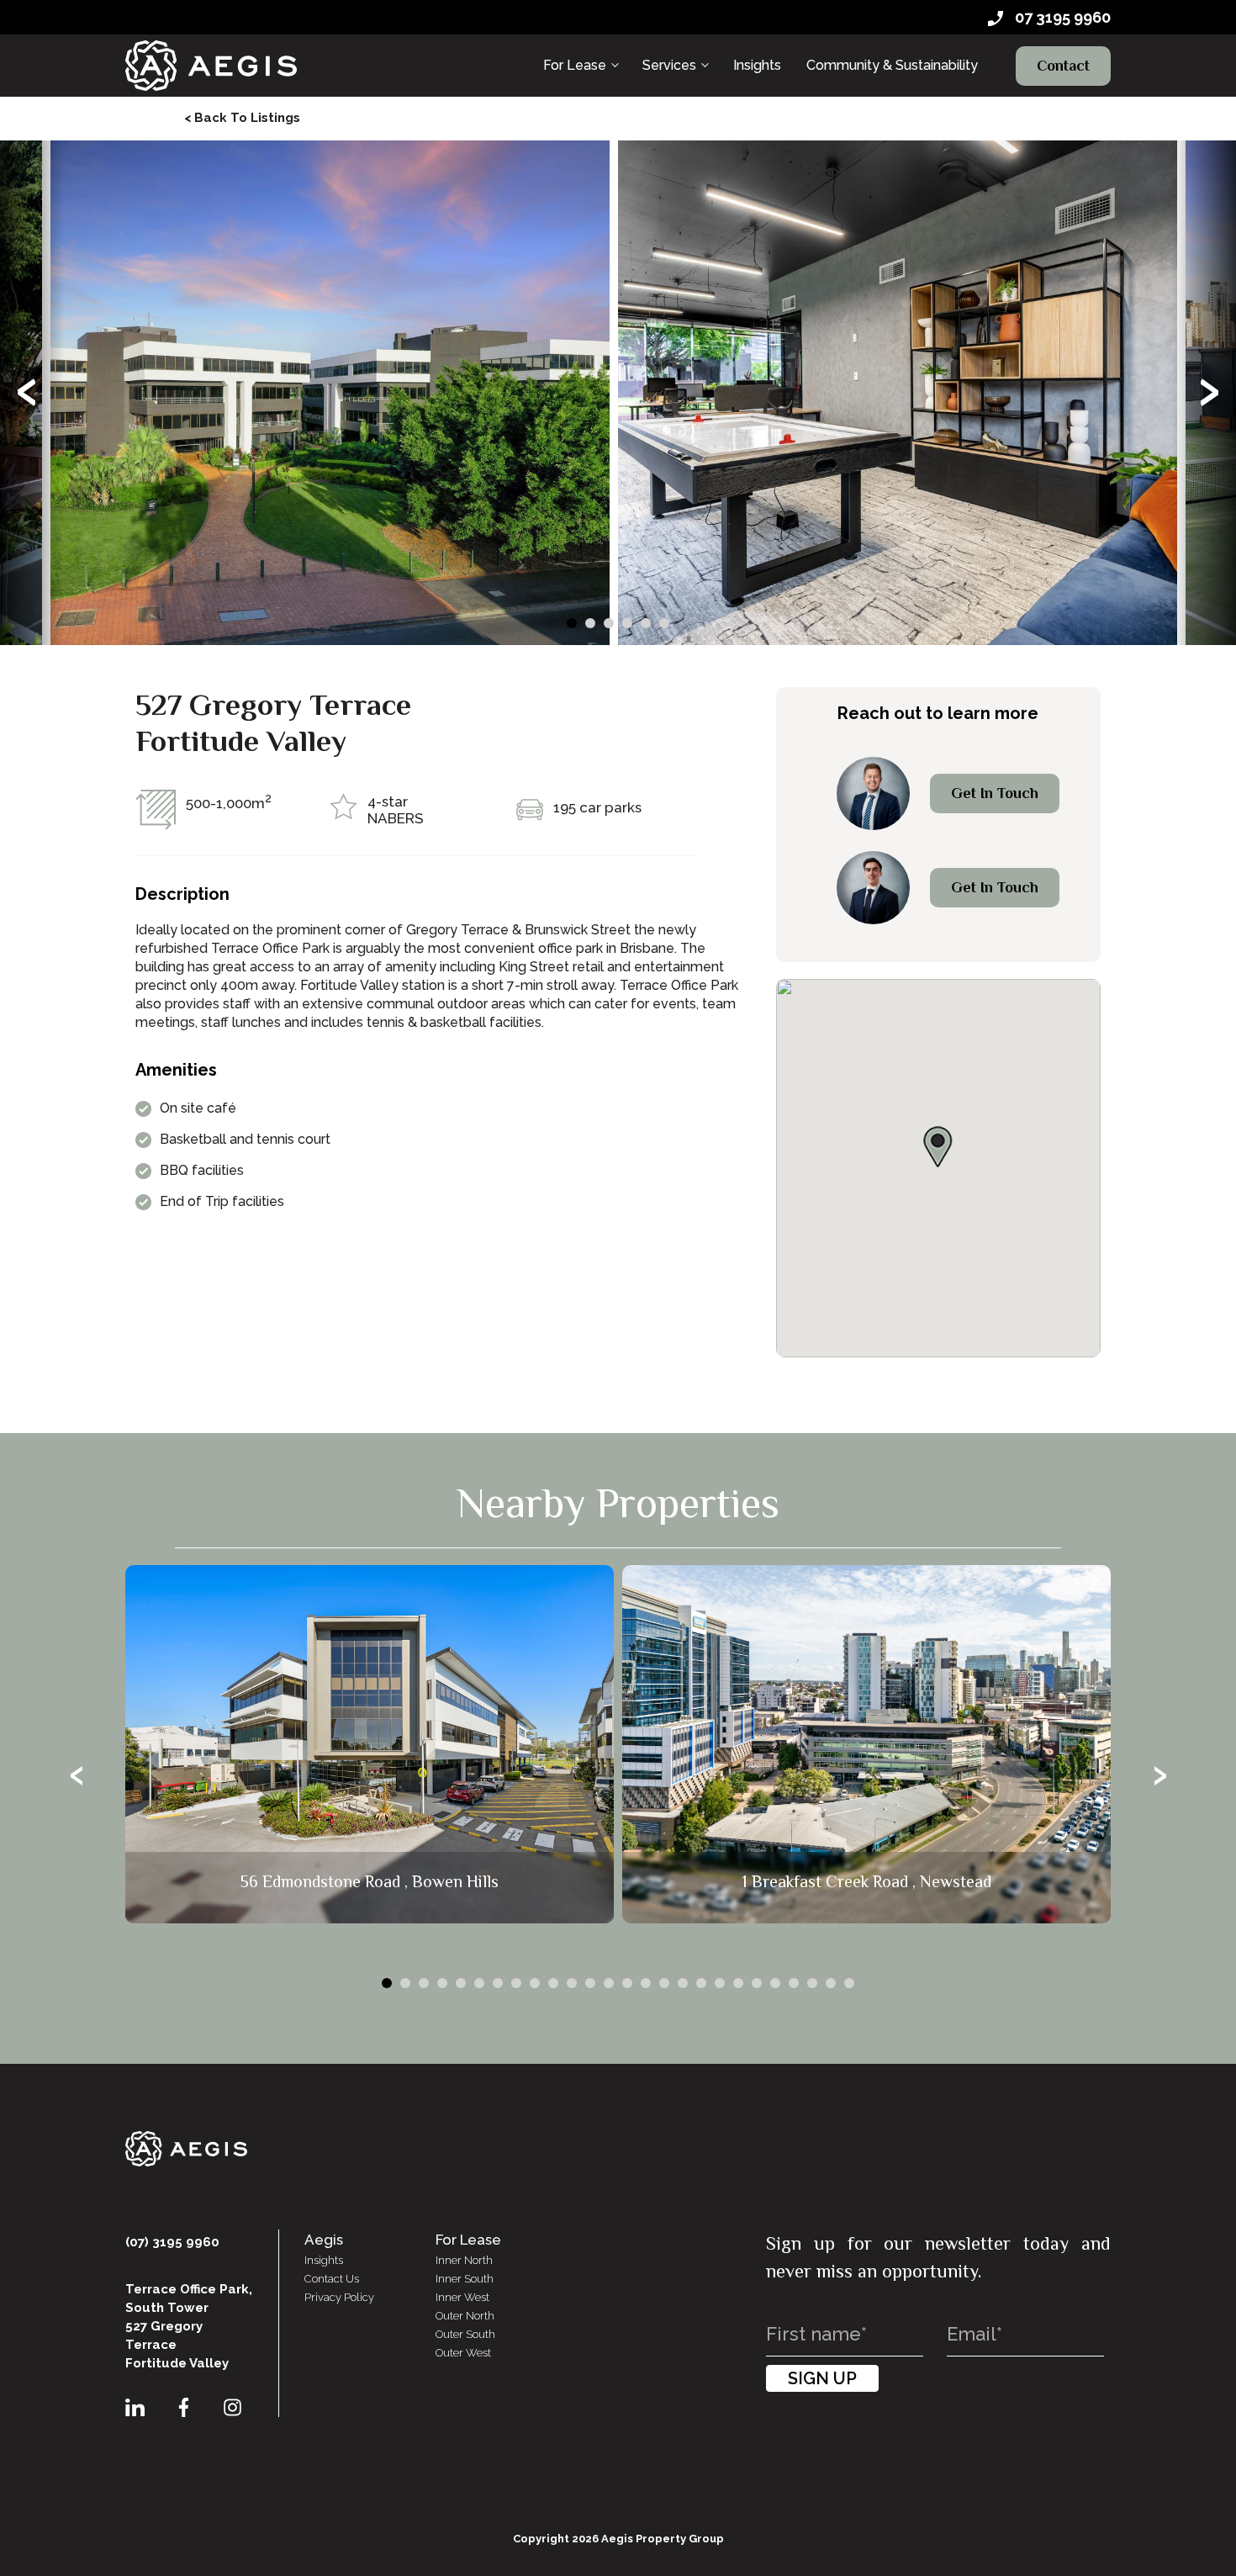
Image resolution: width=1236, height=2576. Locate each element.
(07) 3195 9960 (172, 2242)
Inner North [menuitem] (464, 2260)
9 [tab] (535, 1983)
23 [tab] (794, 1983)
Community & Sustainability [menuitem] (892, 65)
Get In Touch (995, 793)
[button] (938, 1147)
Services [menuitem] (669, 65)
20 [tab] (738, 1983)
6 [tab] (664, 623)
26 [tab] (849, 1983)
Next (1210, 393)
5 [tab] (646, 623)
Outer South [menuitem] (465, 2334)
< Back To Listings (242, 118)
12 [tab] (590, 1983)
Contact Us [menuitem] (332, 2279)
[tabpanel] (330, 393)
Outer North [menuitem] (465, 2316)
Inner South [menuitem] (465, 2279)
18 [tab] (701, 1983)
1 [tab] (572, 623)
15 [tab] (646, 1983)
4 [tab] (627, 623)
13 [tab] (609, 1983)
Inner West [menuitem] (462, 2297)
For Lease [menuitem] (575, 65)
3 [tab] (609, 623)
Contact (1063, 66)
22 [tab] (775, 1983)
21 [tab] (757, 1983)
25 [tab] (831, 1983)
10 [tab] (553, 1983)
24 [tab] (812, 1983)
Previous (26, 393)
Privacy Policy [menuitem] (339, 2297)
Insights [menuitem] (757, 65)
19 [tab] (720, 1983)
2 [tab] (590, 623)
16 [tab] (664, 1983)
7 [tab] (498, 1983)
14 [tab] (627, 1983)
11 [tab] (572, 1983)
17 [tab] (683, 1983)
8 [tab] (516, 1983)
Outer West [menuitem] (463, 2353)
